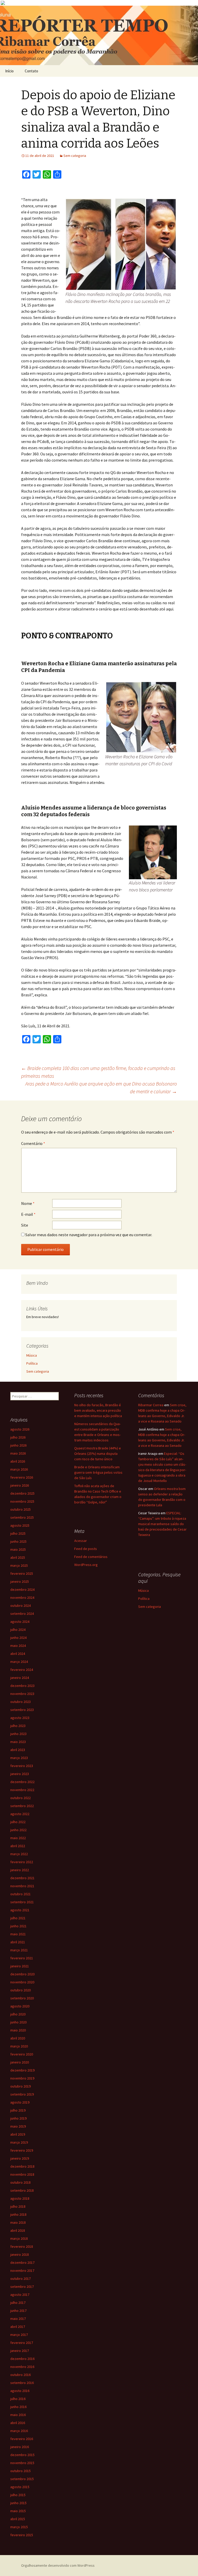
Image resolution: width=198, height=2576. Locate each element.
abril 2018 (18, 2230)
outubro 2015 (20, 2471)
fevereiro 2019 (22, 2150)
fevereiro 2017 (22, 2343)
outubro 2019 (20, 2086)
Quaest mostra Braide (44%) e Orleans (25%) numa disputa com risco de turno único (98, 1454)
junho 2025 (18, 1541)
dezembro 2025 (22, 1493)
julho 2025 (18, 1533)
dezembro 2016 (22, 2359)
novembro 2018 (22, 2174)
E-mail (28, 1214)
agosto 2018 (20, 2198)
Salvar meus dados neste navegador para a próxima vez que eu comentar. (89, 1235)
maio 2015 (18, 2511)
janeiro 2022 (20, 1870)
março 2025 (19, 1565)
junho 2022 (18, 1830)
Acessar (81, 1541)
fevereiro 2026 (22, 1477)
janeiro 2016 (20, 2447)
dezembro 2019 (22, 2070)
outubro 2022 (20, 1798)
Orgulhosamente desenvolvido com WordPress (58, 2565)
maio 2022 (18, 1838)
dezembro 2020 (22, 1974)
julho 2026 (18, 1437)
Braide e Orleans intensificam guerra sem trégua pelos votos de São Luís (98, 1472)
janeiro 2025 (20, 1581)
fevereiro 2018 (22, 2246)
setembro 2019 (22, 2094)
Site (25, 1225)
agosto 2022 (20, 1814)
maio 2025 (18, 1549)
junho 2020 (18, 2022)
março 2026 (19, 1469)
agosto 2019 (20, 2102)
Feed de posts (86, 1549)
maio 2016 (18, 2415)
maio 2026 (18, 1453)
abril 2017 (18, 2327)
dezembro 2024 (22, 1589)
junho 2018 (18, 2214)
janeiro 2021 (20, 1966)
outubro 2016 (20, 2375)
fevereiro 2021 (22, 1958)
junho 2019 (18, 2118)
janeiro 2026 (20, 1485)
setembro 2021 (22, 1902)
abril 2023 (18, 1750)
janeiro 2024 (20, 1678)
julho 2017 (18, 2303)
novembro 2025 (22, 1501)
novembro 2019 (22, 2078)
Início (9, 71)
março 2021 (19, 1950)
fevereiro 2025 (22, 1573)
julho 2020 (18, 2014)
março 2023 (19, 1758)
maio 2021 (18, 1934)
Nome (28, 1203)
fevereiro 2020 (22, 2054)
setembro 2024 (22, 1614)
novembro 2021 (22, 1886)
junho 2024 (18, 1638)
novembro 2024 (22, 1597)
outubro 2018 (20, 2182)
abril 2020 (18, 2038)
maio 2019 (18, 2126)
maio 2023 (18, 1742)
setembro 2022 (22, 1806)
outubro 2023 (20, 1702)
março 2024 (19, 1662)
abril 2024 (18, 1654)
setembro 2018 (22, 2190)
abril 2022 (18, 1846)
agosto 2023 (20, 1718)
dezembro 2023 (22, 1686)
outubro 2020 (20, 1990)
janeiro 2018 (20, 2254)
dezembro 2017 (22, 2262)
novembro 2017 (22, 2271)
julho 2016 (18, 2399)
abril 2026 (18, 1461)
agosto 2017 (20, 2295)
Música (32, 1355)
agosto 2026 (20, 1429)
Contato (31, 71)
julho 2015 (18, 2495)
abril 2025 (18, 1557)
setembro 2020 (22, 1998)
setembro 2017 (22, 2287)
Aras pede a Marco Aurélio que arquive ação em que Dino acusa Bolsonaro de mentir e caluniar (101, 1087)
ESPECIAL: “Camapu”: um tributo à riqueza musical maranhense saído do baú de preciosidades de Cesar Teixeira (162, 1524)
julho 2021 (18, 1918)
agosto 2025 (20, 1525)
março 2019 (19, 2142)
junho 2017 (18, 2311)
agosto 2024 (20, 1622)
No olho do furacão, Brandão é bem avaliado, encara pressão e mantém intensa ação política (98, 1410)
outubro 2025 (20, 1509)
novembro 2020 (22, 1982)
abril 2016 (18, 2423)
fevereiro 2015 (22, 2535)
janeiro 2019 (20, 2158)
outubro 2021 (20, 1894)
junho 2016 (18, 2407)
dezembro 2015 (22, 2455)
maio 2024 (18, 1646)
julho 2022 (18, 1822)
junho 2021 (18, 1926)
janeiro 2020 (20, 2062)
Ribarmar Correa (151, 1405)
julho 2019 (18, 2110)
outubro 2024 (20, 1606)
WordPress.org (86, 1565)
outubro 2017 (20, 2279)
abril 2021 (18, 1942)
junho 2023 (18, 1734)
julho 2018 (18, 2206)
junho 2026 (18, 1445)
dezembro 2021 (22, 1878)
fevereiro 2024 (22, 1670)
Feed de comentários (91, 1557)
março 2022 (19, 1854)
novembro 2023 (22, 1694)
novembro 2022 (22, 1790)
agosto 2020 (20, 2006)
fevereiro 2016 (22, 2439)
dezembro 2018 (22, 2166)
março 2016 (19, 2431)
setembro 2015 (22, 2479)
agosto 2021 (20, 1910)
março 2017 (19, 2335)
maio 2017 (18, 2319)
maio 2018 (18, 2222)
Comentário (33, 1143)
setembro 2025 (22, 1517)
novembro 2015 (22, 2463)
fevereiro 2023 (22, 1766)
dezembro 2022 (22, 1782)
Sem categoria (75, 156)
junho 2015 (18, 2503)
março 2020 (19, 2046)
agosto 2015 (20, 2487)
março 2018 (19, 2238)
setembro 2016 (22, 2383)
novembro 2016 (22, 2367)
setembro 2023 (22, 1710)
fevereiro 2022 (22, 1862)
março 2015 (19, 2527)
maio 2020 (18, 2030)
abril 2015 (18, 2519)
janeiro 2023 (20, 1774)
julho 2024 (18, 1630)
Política (32, 1363)
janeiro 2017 (20, 2351)
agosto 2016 (20, 2391)
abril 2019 (18, 2134)
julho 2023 (18, 1726)
